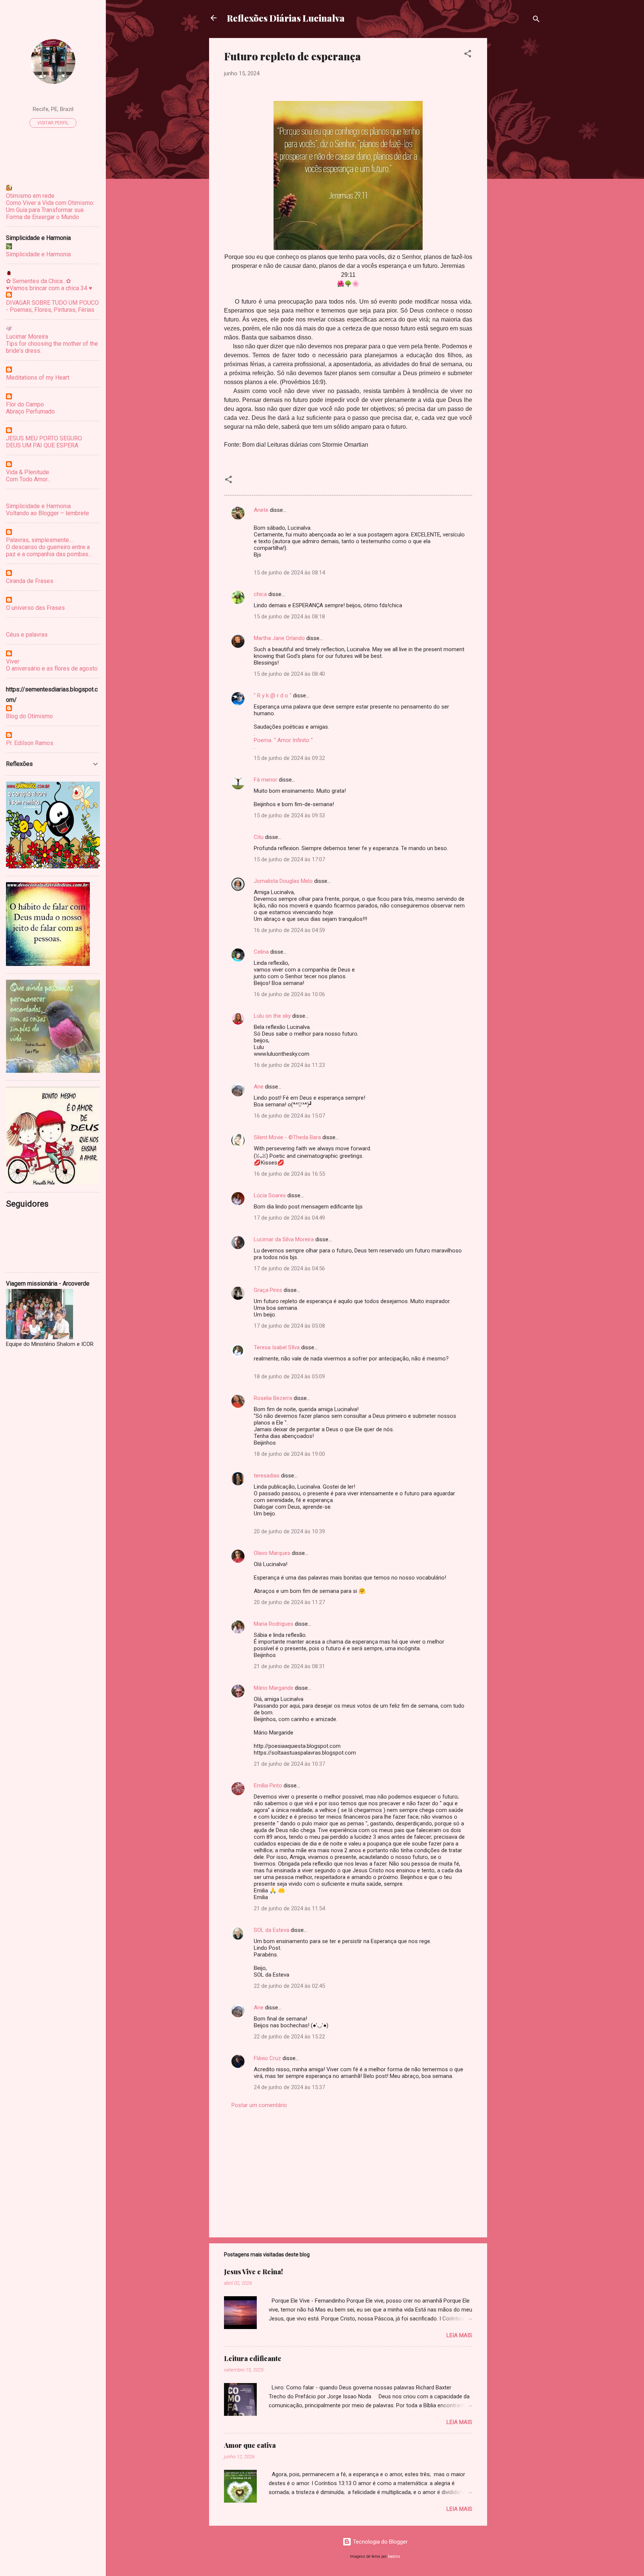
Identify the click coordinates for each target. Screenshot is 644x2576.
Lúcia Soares (270, 1195)
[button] (468, 55)
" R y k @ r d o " (273, 696)
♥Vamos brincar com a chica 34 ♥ (49, 288)
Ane (259, 1087)
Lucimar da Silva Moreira (284, 1239)
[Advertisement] (517, 150)
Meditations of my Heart (38, 378)
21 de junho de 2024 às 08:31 (289, 1666)
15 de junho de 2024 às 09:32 (289, 758)
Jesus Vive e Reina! (253, 2272)
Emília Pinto (268, 1786)
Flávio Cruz (267, 2058)
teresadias (267, 1476)
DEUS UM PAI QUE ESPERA (42, 445)
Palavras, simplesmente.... (40, 540)
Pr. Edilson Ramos (30, 743)
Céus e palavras (27, 635)
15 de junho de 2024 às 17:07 (289, 859)
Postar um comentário (259, 2105)
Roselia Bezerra (273, 1398)
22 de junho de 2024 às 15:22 (289, 2037)
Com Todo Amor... (28, 479)
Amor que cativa (250, 2445)
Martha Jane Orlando (279, 638)
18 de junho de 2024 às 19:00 (289, 1454)
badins (394, 2556)
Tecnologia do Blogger (380, 2542)
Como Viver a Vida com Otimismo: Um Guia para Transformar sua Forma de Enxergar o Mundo (50, 210)
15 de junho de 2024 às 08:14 (289, 573)
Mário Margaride (274, 1688)
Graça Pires (268, 1290)
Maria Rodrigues (274, 1624)
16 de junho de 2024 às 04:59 (289, 930)
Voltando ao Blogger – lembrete (48, 513)
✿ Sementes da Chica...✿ (38, 281)
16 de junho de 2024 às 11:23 (289, 1065)
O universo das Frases (35, 608)
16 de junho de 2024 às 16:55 (289, 1174)
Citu (259, 837)
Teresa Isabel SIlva (277, 1347)
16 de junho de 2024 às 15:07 (289, 1116)
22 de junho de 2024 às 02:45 (289, 1986)
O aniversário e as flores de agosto (52, 668)
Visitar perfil (53, 123)
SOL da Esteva (272, 1930)
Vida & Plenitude (28, 472)
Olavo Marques (272, 1553)
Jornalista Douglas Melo (283, 881)
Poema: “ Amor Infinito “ (283, 740)
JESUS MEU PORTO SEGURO (44, 438)
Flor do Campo (25, 404)
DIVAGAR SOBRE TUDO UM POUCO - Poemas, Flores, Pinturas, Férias (52, 306)
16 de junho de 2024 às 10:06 (289, 994)
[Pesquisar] (536, 20)
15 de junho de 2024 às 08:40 (289, 674)
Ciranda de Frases (30, 581)
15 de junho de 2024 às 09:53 (289, 815)
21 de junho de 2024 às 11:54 (289, 1908)
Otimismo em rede (30, 196)
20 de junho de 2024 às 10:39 (289, 1531)
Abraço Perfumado (30, 411)
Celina (261, 952)
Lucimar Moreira (27, 337)
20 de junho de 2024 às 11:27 (289, 1602)
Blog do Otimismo (29, 716)
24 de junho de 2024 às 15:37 (289, 2087)
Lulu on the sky (272, 1016)
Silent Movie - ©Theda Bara (287, 1137)
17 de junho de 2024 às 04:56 (289, 1268)
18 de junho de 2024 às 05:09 (289, 1376)
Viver (13, 661)
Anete (261, 510)
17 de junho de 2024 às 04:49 (289, 1218)
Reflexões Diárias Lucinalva (286, 18)
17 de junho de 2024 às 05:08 (289, 1326)
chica (260, 594)
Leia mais (459, 2335)
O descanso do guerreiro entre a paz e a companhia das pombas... (49, 551)
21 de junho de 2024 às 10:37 (289, 1764)
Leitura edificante (253, 2358)
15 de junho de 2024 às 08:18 (289, 617)
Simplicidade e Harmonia (38, 254)
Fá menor (266, 780)
